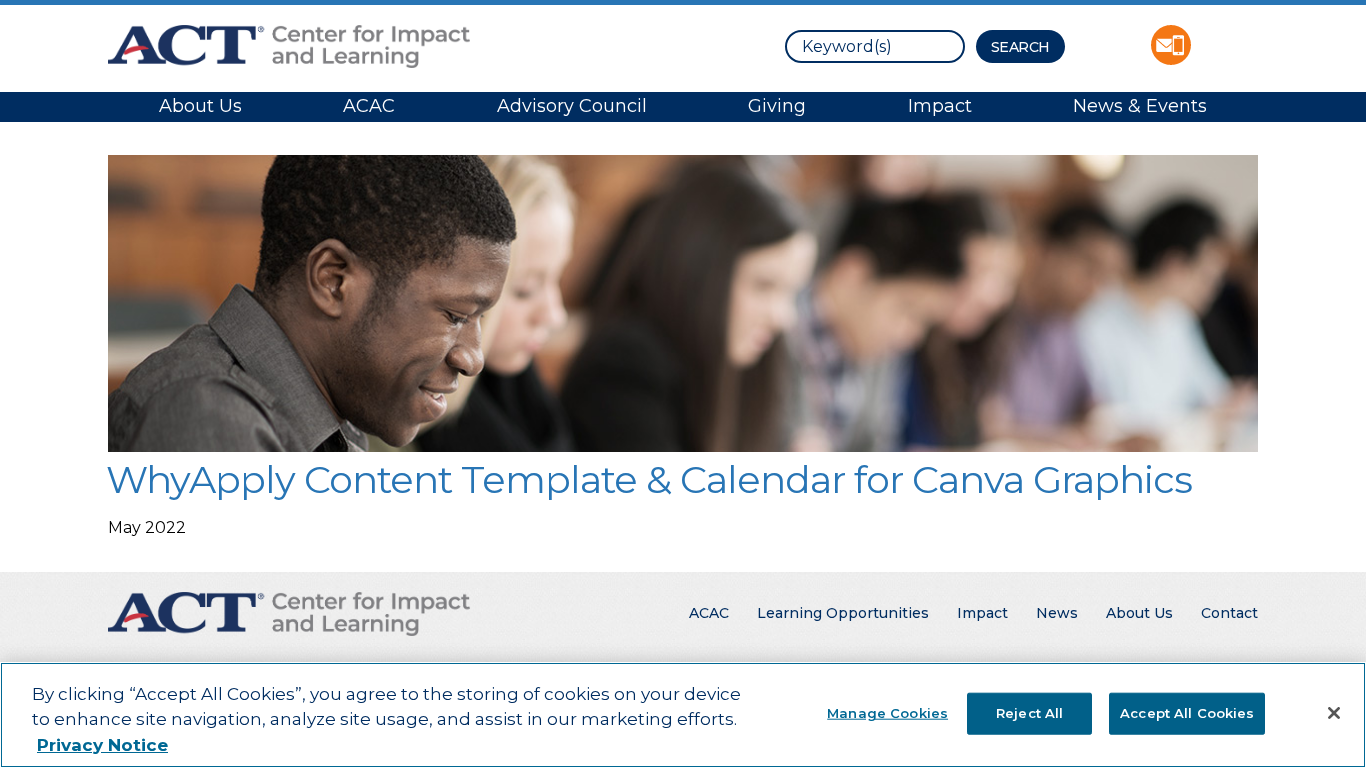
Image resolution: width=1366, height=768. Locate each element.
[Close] (1334, 713)
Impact (940, 106)
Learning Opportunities (843, 613)
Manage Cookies (887, 712)
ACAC (369, 106)
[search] (875, 46)
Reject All (1029, 712)
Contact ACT (1171, 45)
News (1057, 613)
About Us (200, 106)
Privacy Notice (102, 745)
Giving (777, 106)
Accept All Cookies (1187, 712)
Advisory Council (572, 106)
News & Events (1140, 106)
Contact (1229, 613)
